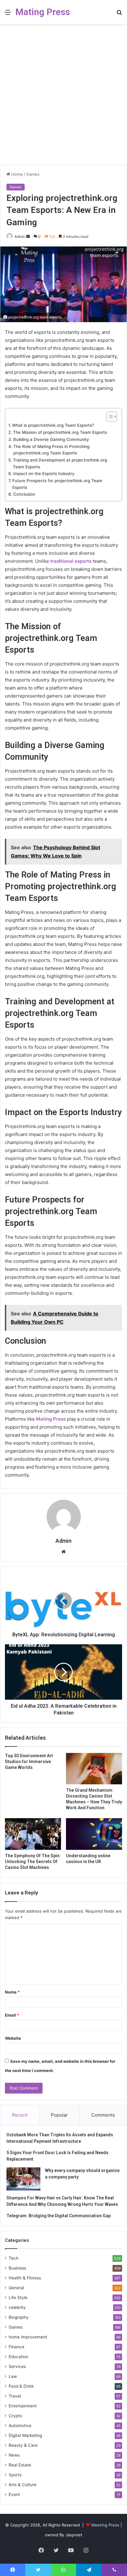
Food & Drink (21, 2386)
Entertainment (23, 2406)
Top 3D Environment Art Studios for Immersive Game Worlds (29, 1762)
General (16, 2288)
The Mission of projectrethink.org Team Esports (60, 432)
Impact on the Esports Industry (44, 474)
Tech (14, 2258)
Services (17, 2366)
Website (13, 2038)
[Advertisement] (63, 97)
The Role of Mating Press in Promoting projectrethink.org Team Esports (51, 450)
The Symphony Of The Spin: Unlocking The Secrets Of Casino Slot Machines (33, 1862)
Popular (59, 2115)
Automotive (20, 2426)
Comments (103, 2115)
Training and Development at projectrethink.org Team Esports (60, 463)
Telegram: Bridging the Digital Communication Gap (59, 2216)
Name (12, 1992)
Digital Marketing (25, 2435)
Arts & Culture (23, 2485)
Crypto (15, 2416)
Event (14, 2494)
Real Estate (20, 2465)
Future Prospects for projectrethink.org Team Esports (57, 484)
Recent (20, 2115)
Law (13, 2376)
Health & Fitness (25, 2278)
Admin (20, 236)
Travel (15, 2396)
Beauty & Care (23, 2445)
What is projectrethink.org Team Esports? (53, 425)
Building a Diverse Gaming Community (51, 439)
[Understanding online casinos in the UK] (94, 1834)
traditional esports (71, 561)
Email (12, 2015)
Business (17, 2268)
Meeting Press (105, 2525)
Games (33, 174)
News (14, 2455)
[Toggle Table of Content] (109, 417)
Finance (16, 2347)
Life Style (18, 2298)
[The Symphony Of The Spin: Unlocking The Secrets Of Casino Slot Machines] (33, 1834)
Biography (19, 2317)
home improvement (28, 2337)
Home (16, 174)
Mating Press (51, 1419)
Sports (15, 2475)
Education (18, 2357)
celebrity (17, 2307)
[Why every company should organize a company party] (23, 2179)
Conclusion (24, 494)
